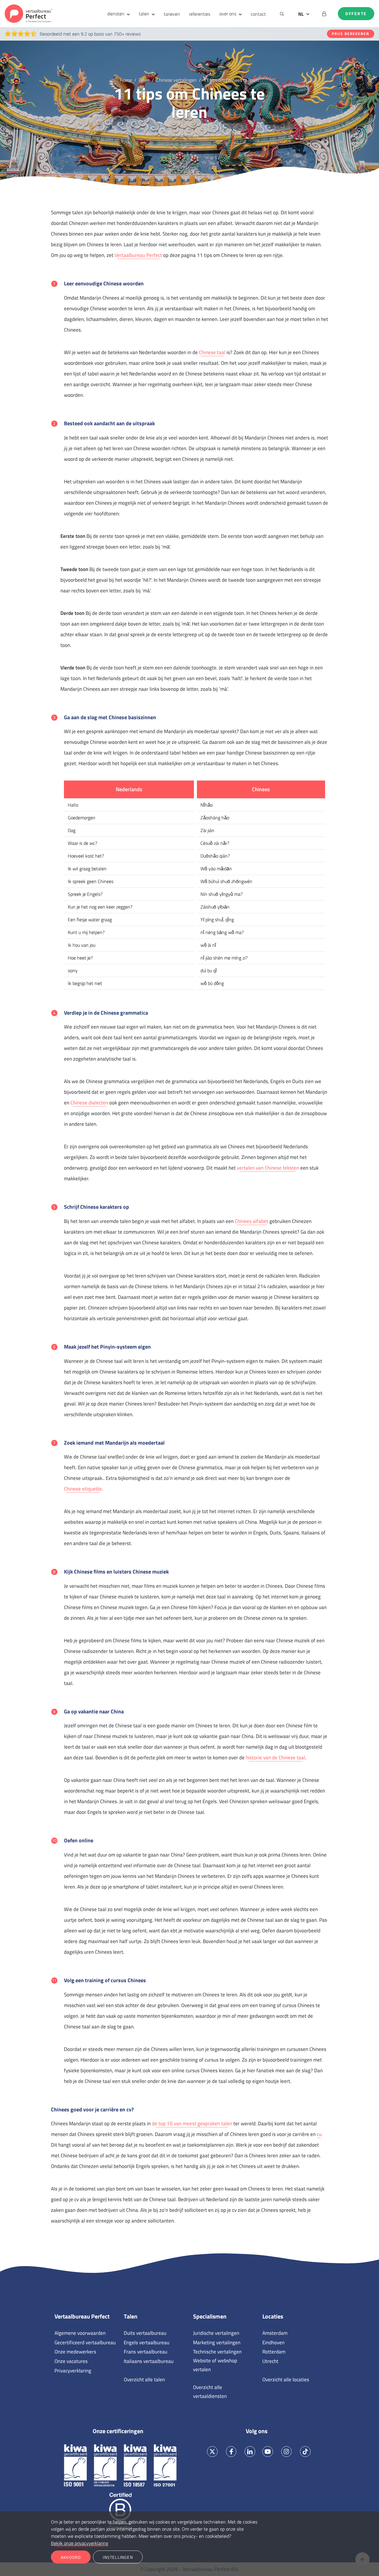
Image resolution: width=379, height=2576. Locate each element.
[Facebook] (231, 2452)
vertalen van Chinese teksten (268, 1168)
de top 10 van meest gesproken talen (192, 2124)
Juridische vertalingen (216, 2333)
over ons (228, 14)
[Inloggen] (324, 14)
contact (258, 14)
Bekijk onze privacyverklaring (80, 2543)
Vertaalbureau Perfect (138, 255)
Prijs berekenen (351, 34)
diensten (116, 14)
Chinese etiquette (83, 1489)
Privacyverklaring (73, 2371)
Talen (131, 2316)
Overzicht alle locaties (286, 2380)
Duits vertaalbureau (145, 2333)
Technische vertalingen (217, 2352)
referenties (200, 14)
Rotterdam (274, 2352)
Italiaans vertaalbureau (149, 2361)
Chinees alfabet (252, 1221)
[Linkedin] (250, 2452)
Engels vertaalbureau (147, 2342)
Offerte (356, 14)
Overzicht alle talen (144, 2380)
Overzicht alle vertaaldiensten (210, 2392)
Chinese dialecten (89, 1103)
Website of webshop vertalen (215, 2365)
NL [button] (301, 14)
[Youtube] (268, 2452)
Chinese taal (212, 352)
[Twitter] (212, 2452)
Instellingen (118, 2557)
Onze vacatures (71, 2361)
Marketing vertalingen (217, 2342)
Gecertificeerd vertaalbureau (85, 2342)
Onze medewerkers (75, 2352)
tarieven (172, 14)
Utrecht (270, 2361)
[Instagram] (286, 2452)
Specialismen (210, 2316)
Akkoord (71, 2557)
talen (144, 14)
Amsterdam (275, 2333)
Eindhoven (273, 2342)
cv (319, 2134)
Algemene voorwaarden (80, 2333)
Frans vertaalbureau (146, 2352)
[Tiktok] (305, 2452)
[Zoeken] (282, 14)
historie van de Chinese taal (275, 1758)
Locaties (273, 2316)
